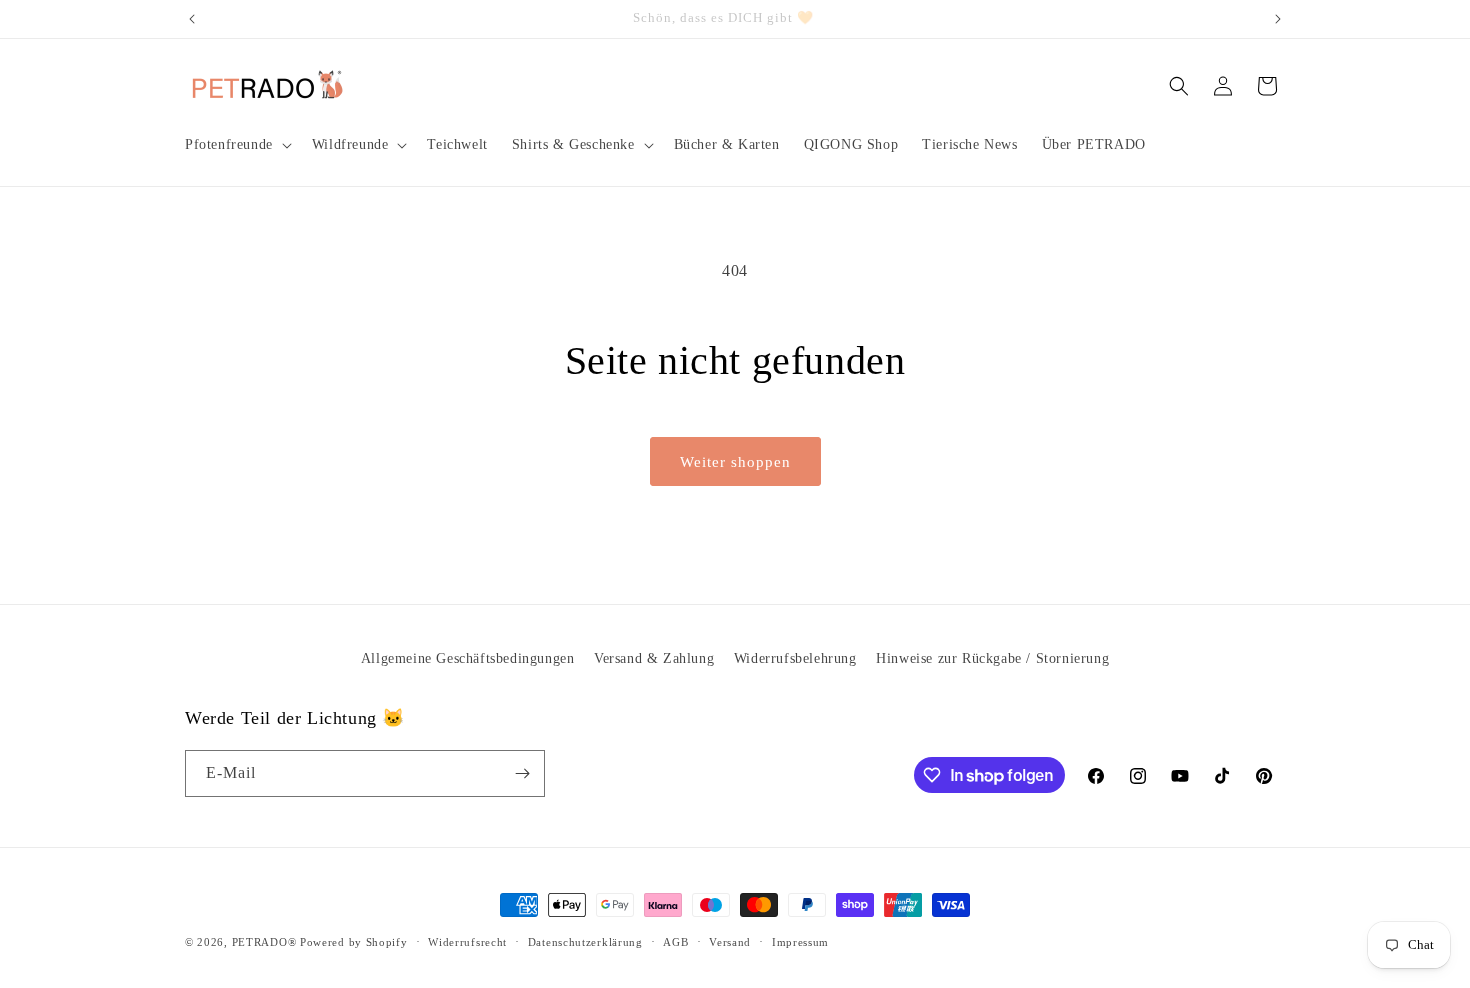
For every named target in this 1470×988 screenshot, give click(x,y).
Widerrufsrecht (467, 942)
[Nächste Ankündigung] (1278, 19)
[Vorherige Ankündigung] (192, 19)
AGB (675, 942)
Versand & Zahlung (654, 658)
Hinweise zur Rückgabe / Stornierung (992, 658)
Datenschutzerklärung (585, 942)
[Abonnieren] (522, 773)
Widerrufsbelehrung (795, 658)
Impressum (800, 942)
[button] (236, 145)
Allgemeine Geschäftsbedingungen (468, 658)
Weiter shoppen (735, 462)
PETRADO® (264, 942)
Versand (730, 942)
